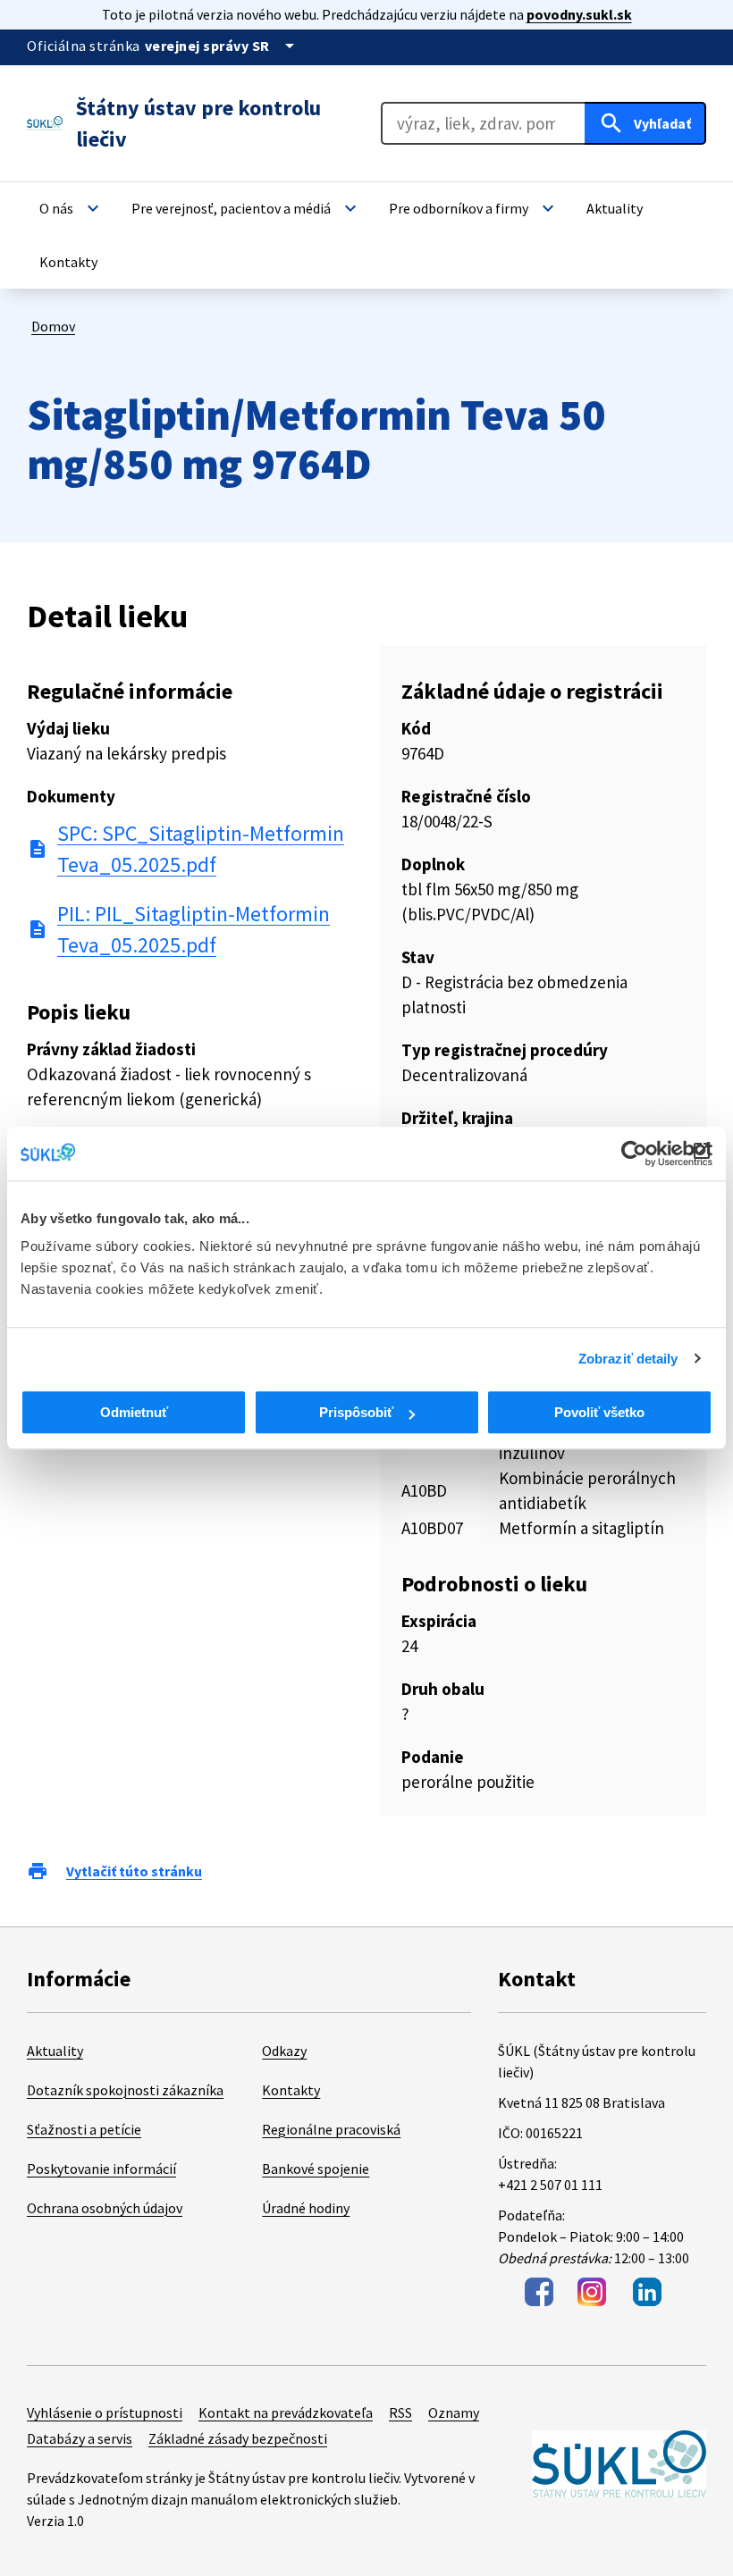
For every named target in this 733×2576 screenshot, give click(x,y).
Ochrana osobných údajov (105, 2208)
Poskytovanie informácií (101, 2169)
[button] (72, 208)
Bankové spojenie (316, 2169)
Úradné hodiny (306, 2208)
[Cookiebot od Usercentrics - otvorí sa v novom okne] (634, 1154)
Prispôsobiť (356, 1412)
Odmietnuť (134, 1412)
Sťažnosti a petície (84, 2129)
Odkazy (284, 2051)
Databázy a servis (80, 2438)
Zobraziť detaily (628, 1359)
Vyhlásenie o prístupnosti (105, 2412)
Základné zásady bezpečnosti (238, 2438)
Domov (53, 326)
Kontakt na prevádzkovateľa (286, 2412)
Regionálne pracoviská (331, 2129)
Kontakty (291, 2090)
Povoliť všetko (599, 1412)
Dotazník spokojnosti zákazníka (125, 2090)
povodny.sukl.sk (579, 14)
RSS (400, 2412)
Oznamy (454, 2412)
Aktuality (55, 2051)
